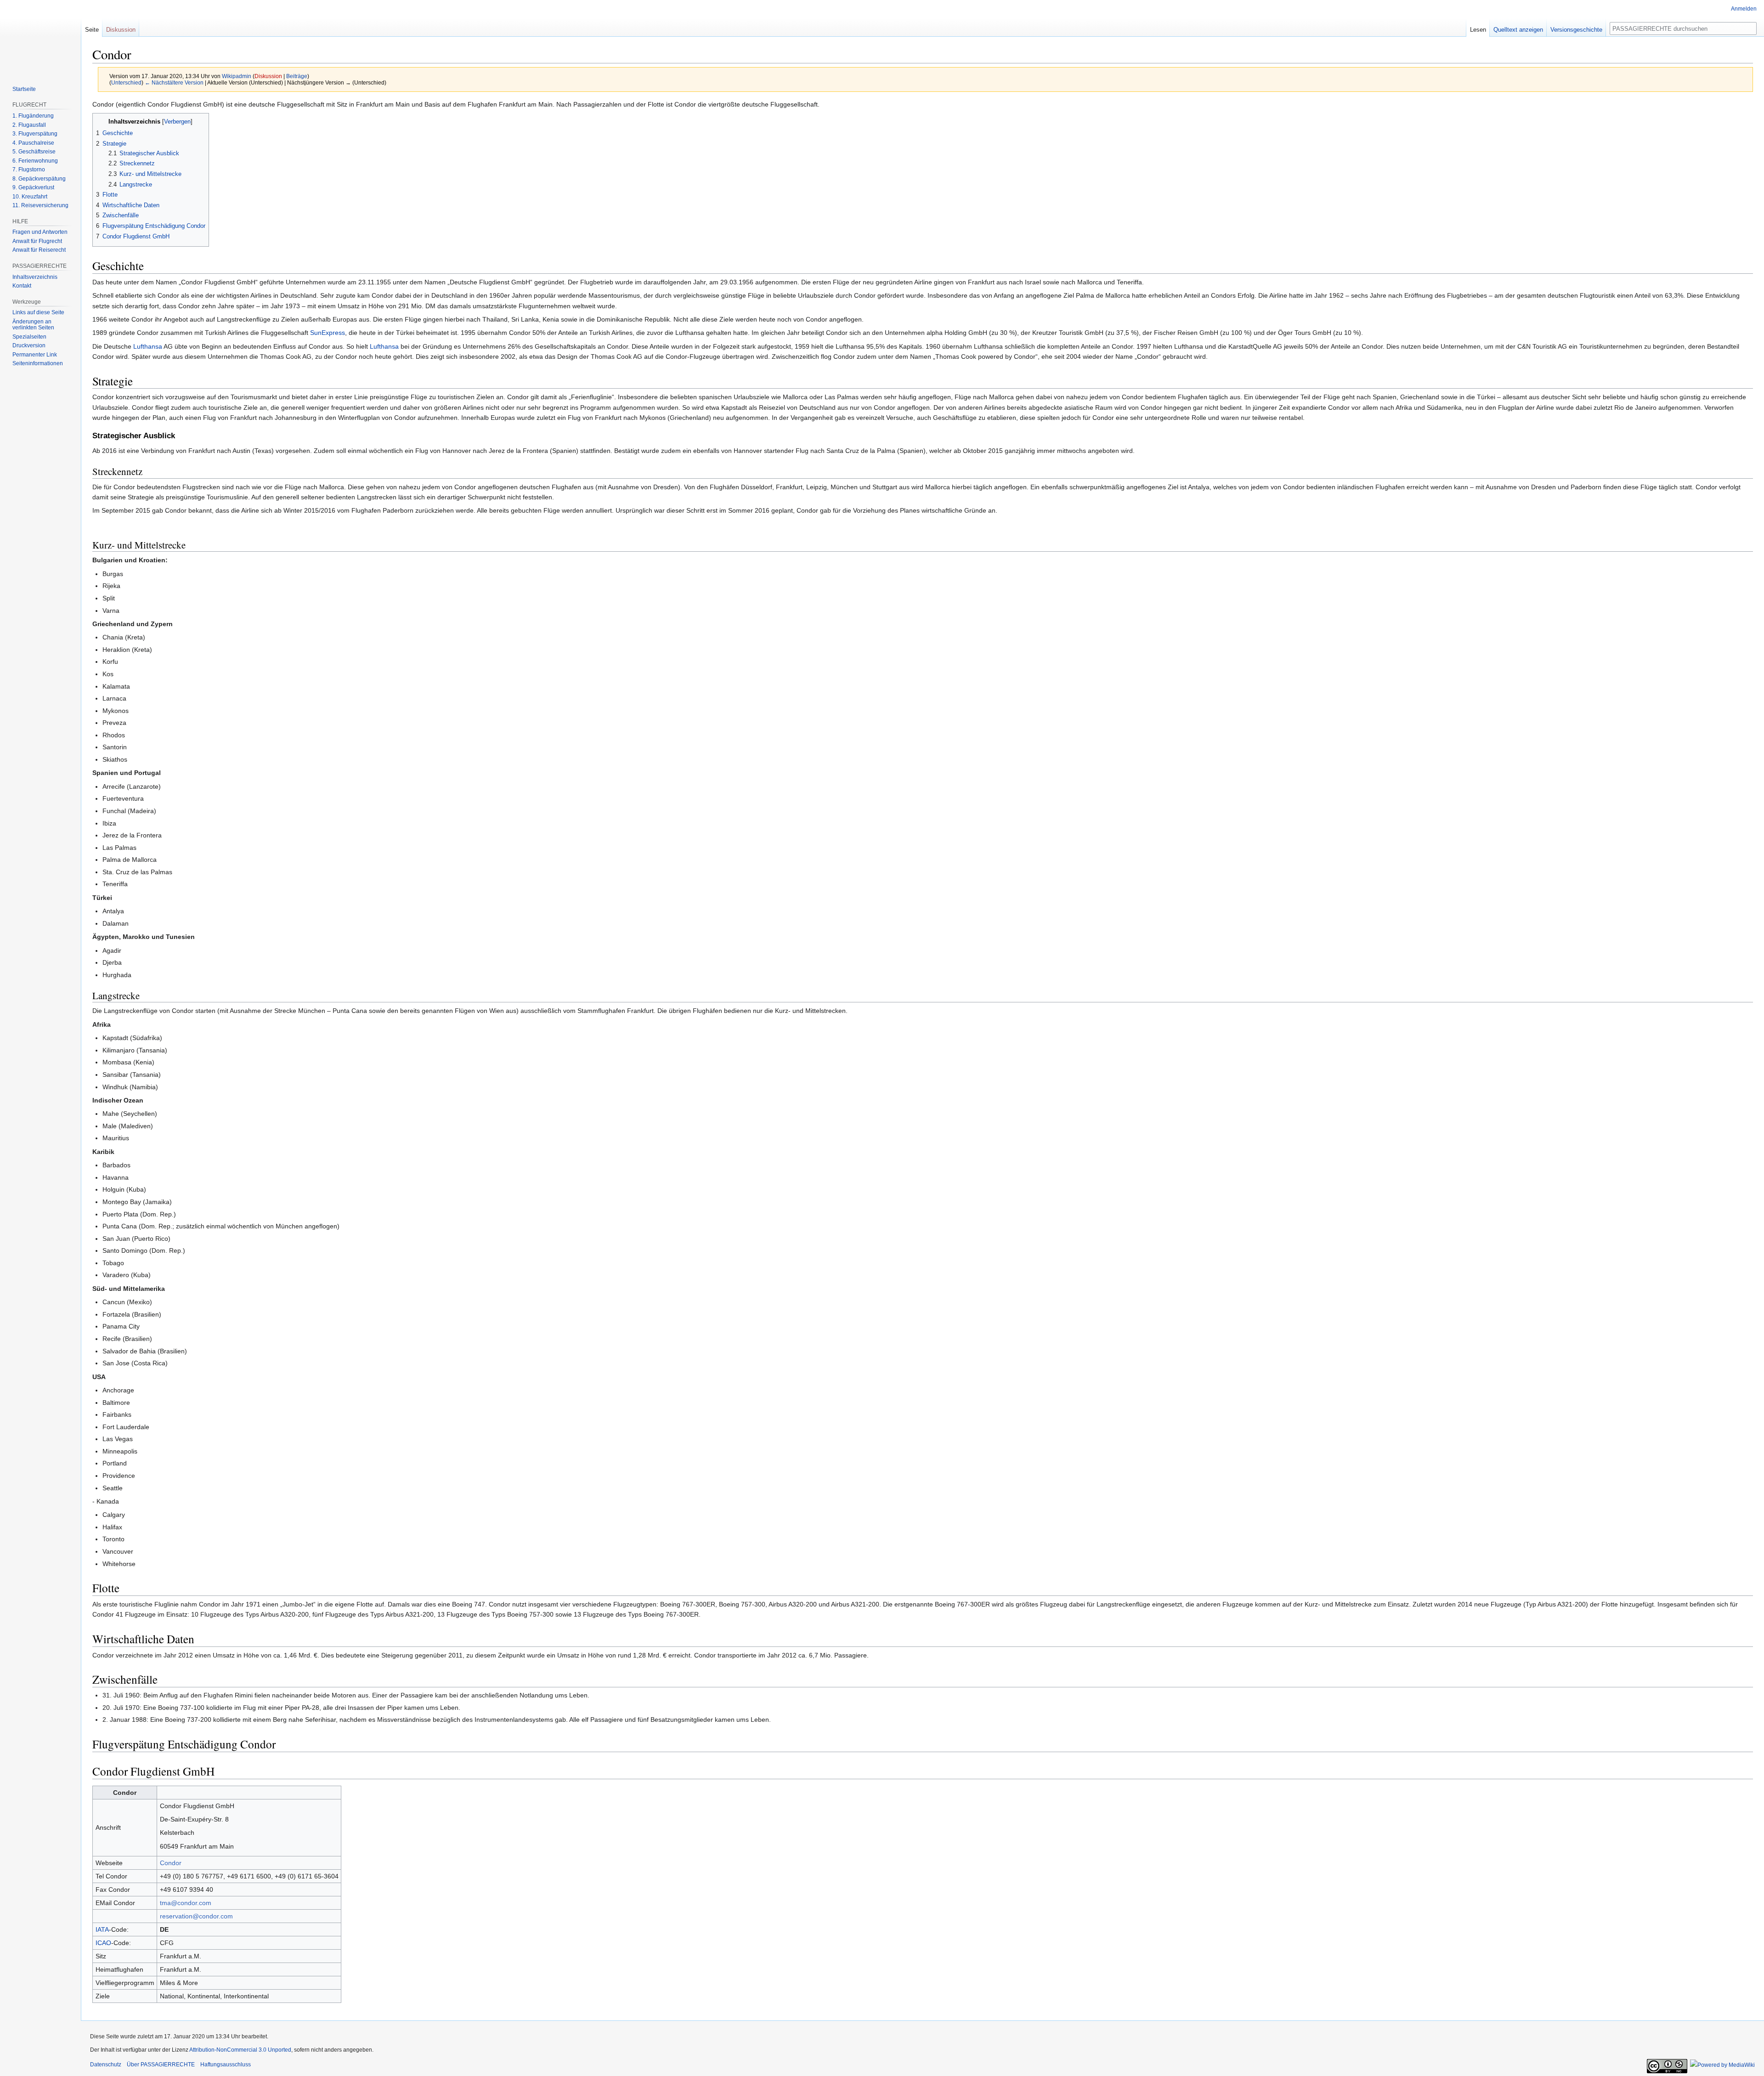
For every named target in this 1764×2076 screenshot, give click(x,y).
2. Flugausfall (29, 125)
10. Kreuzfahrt (30, 197)
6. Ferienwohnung (35, 161)
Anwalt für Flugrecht (37, 241)
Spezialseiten (29, 337)
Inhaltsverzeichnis (35, 277)
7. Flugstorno (29, 170)
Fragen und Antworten (40, 232)
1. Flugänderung (33, 116)
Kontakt (22, 286)
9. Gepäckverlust (33, 187)
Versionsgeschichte (1576, 30)
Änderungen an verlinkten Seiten (33, 325)
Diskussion (268, 76)
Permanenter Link (35, 355)
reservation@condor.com (196, 1916)
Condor (171, 1863)
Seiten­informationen (38, 363)
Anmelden (1744, 9)
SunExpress (328, 333)
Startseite (24, 89)
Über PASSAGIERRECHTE (161, 2065)
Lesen (1478, 30)
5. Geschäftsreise (34, 152)
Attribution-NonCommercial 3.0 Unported (240, 2050)
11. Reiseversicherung (40, 205)
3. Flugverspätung (35, 134)
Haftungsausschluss (226, 2065)
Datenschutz (106, 2065)
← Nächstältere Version (174, 82)
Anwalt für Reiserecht (39, 250)
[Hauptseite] (40, 37)
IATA (102, 1929)
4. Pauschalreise (33, 143)
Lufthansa (148, 346)
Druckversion (29, 345)
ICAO (103, 1943)
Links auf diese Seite (38, 312)
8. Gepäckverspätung (39, 179)
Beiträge (297, 76)
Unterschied (126, 82)
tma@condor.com (186, 1903)
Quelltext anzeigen (1518, 30)
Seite (92, 30)
